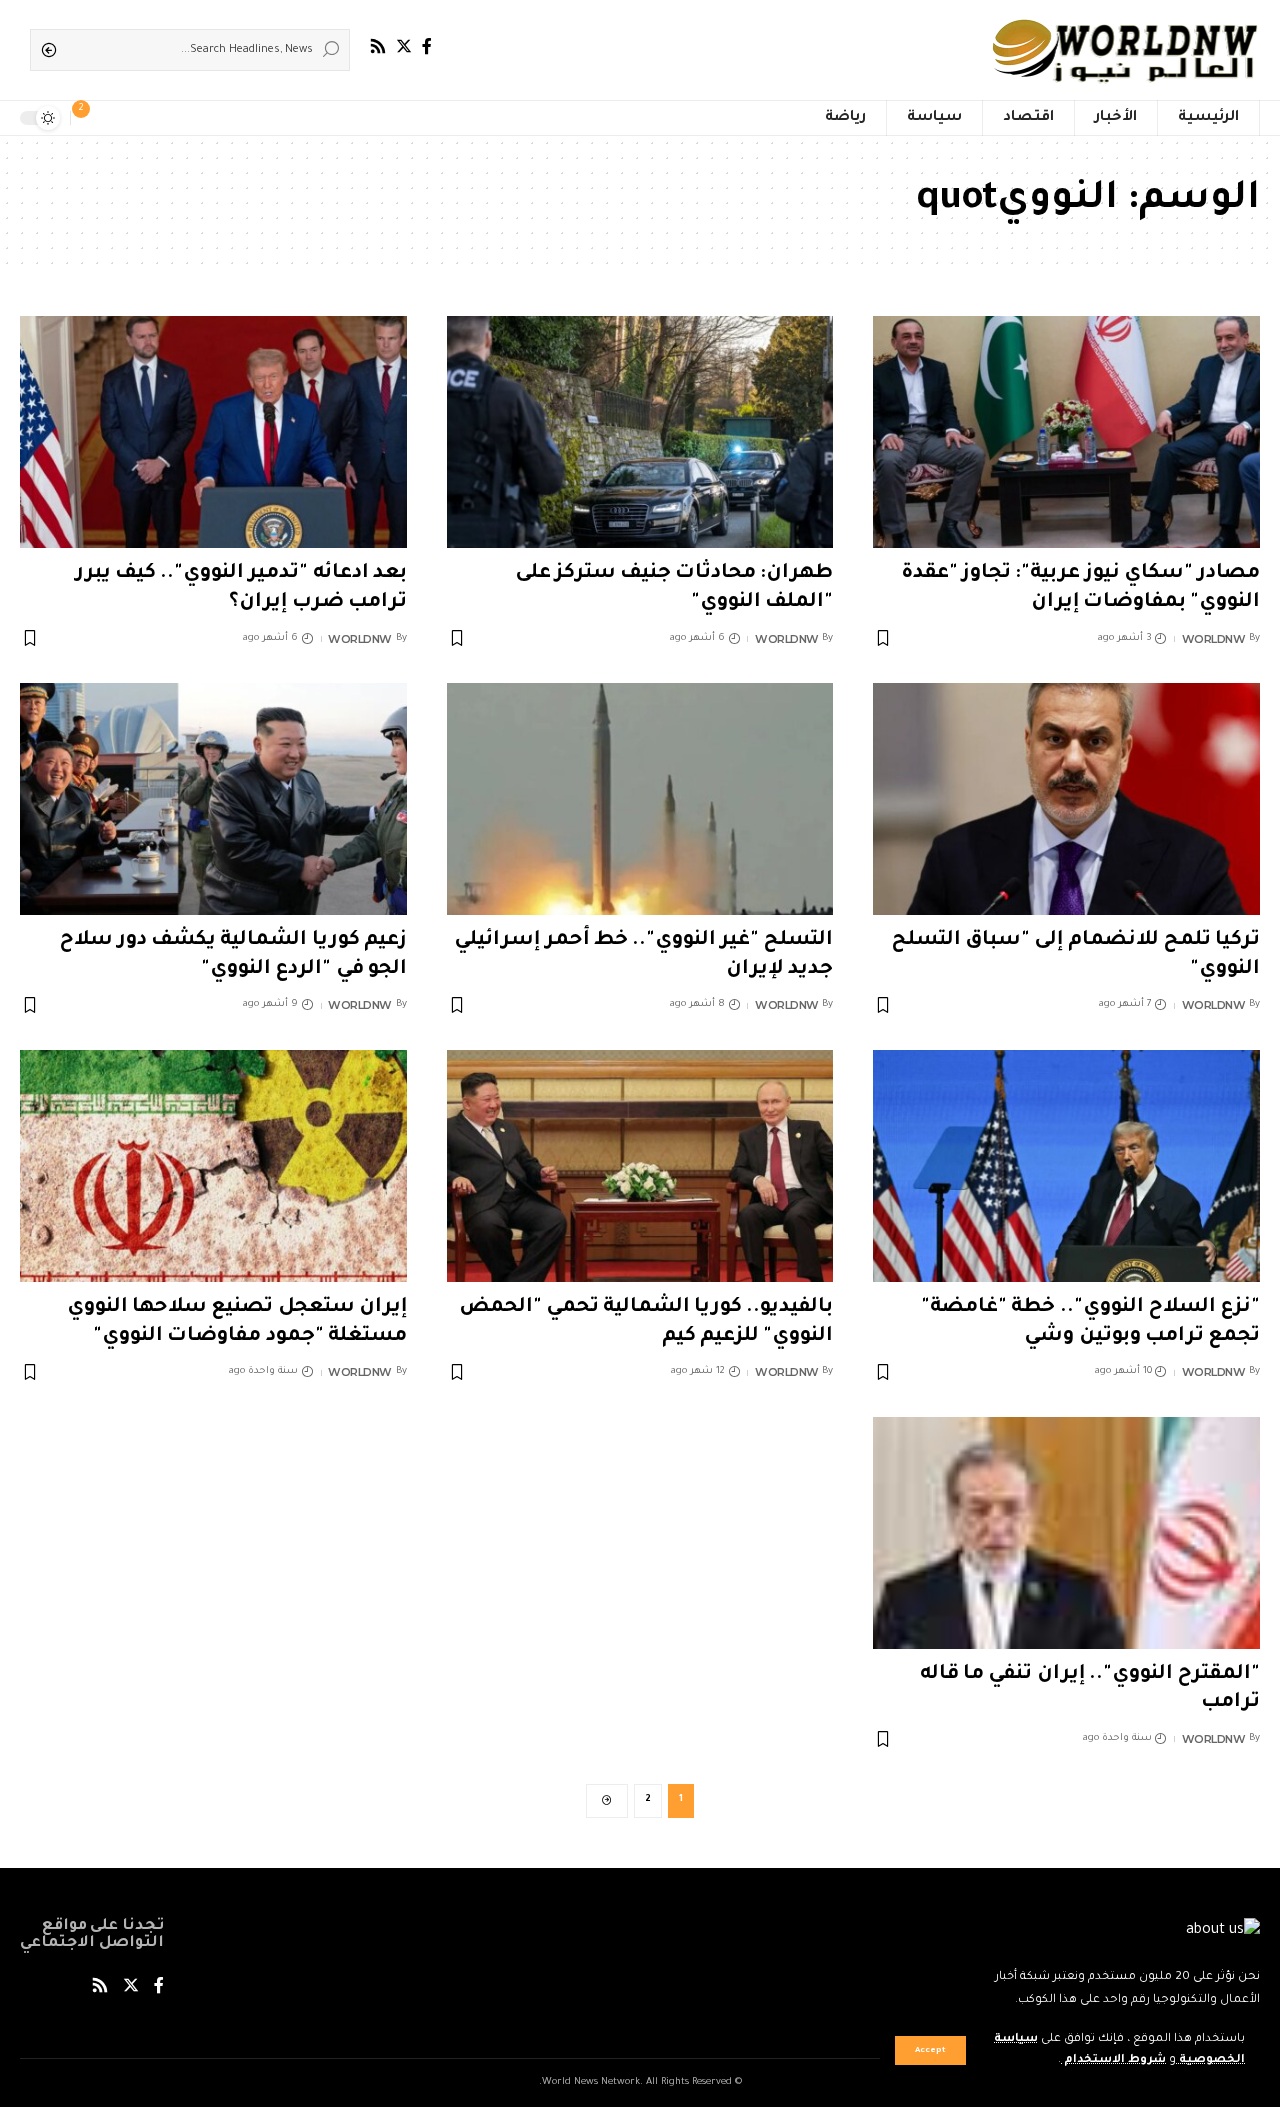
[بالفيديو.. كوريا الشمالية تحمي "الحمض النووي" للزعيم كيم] (640, 1166)
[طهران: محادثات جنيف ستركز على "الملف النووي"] (640, 432)
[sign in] (118, 118)
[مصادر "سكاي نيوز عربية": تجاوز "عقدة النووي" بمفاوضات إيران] (1066, 432)
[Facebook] (427, 46)
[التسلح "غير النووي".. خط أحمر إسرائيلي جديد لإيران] (640, 799)
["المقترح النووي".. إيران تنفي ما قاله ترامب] (1066, 1533)
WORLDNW (1214, 639)
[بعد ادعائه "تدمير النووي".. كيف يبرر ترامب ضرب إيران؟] (213, 432)
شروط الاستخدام (1113, 2060)
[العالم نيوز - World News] (1126, 50)
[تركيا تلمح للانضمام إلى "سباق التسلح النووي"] (1066, 799)
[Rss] (378, 46)
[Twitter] (404, 46)
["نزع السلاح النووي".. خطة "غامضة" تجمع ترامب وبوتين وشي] (1066, 1166)
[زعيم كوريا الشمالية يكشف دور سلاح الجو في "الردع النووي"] (213, 799)
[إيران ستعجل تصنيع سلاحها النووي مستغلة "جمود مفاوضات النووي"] (213, 1166)
